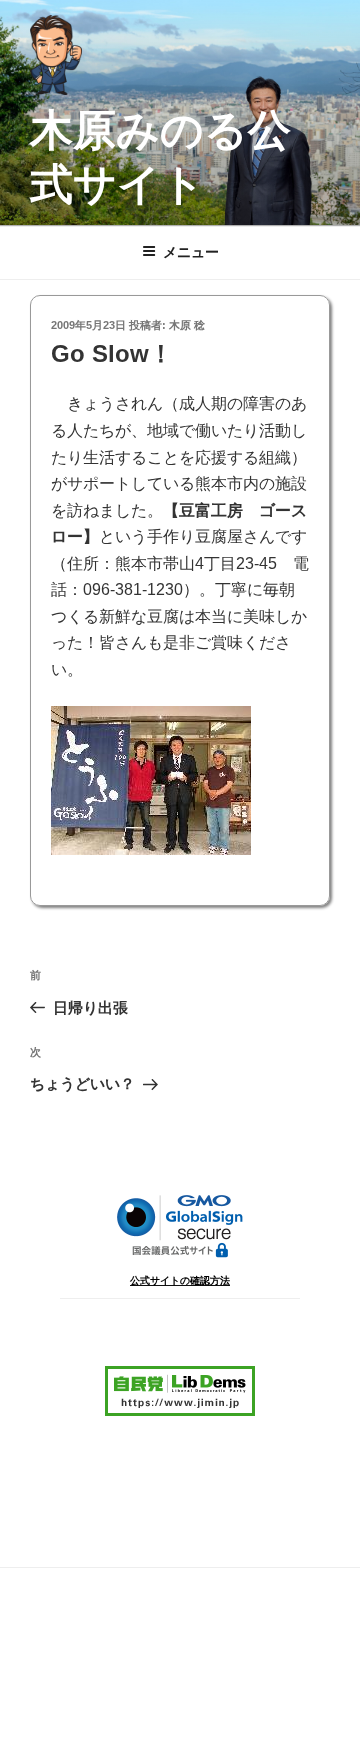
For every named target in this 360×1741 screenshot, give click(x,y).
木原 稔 (187, 325)
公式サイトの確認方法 (180, 1280)
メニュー (191, 252)
